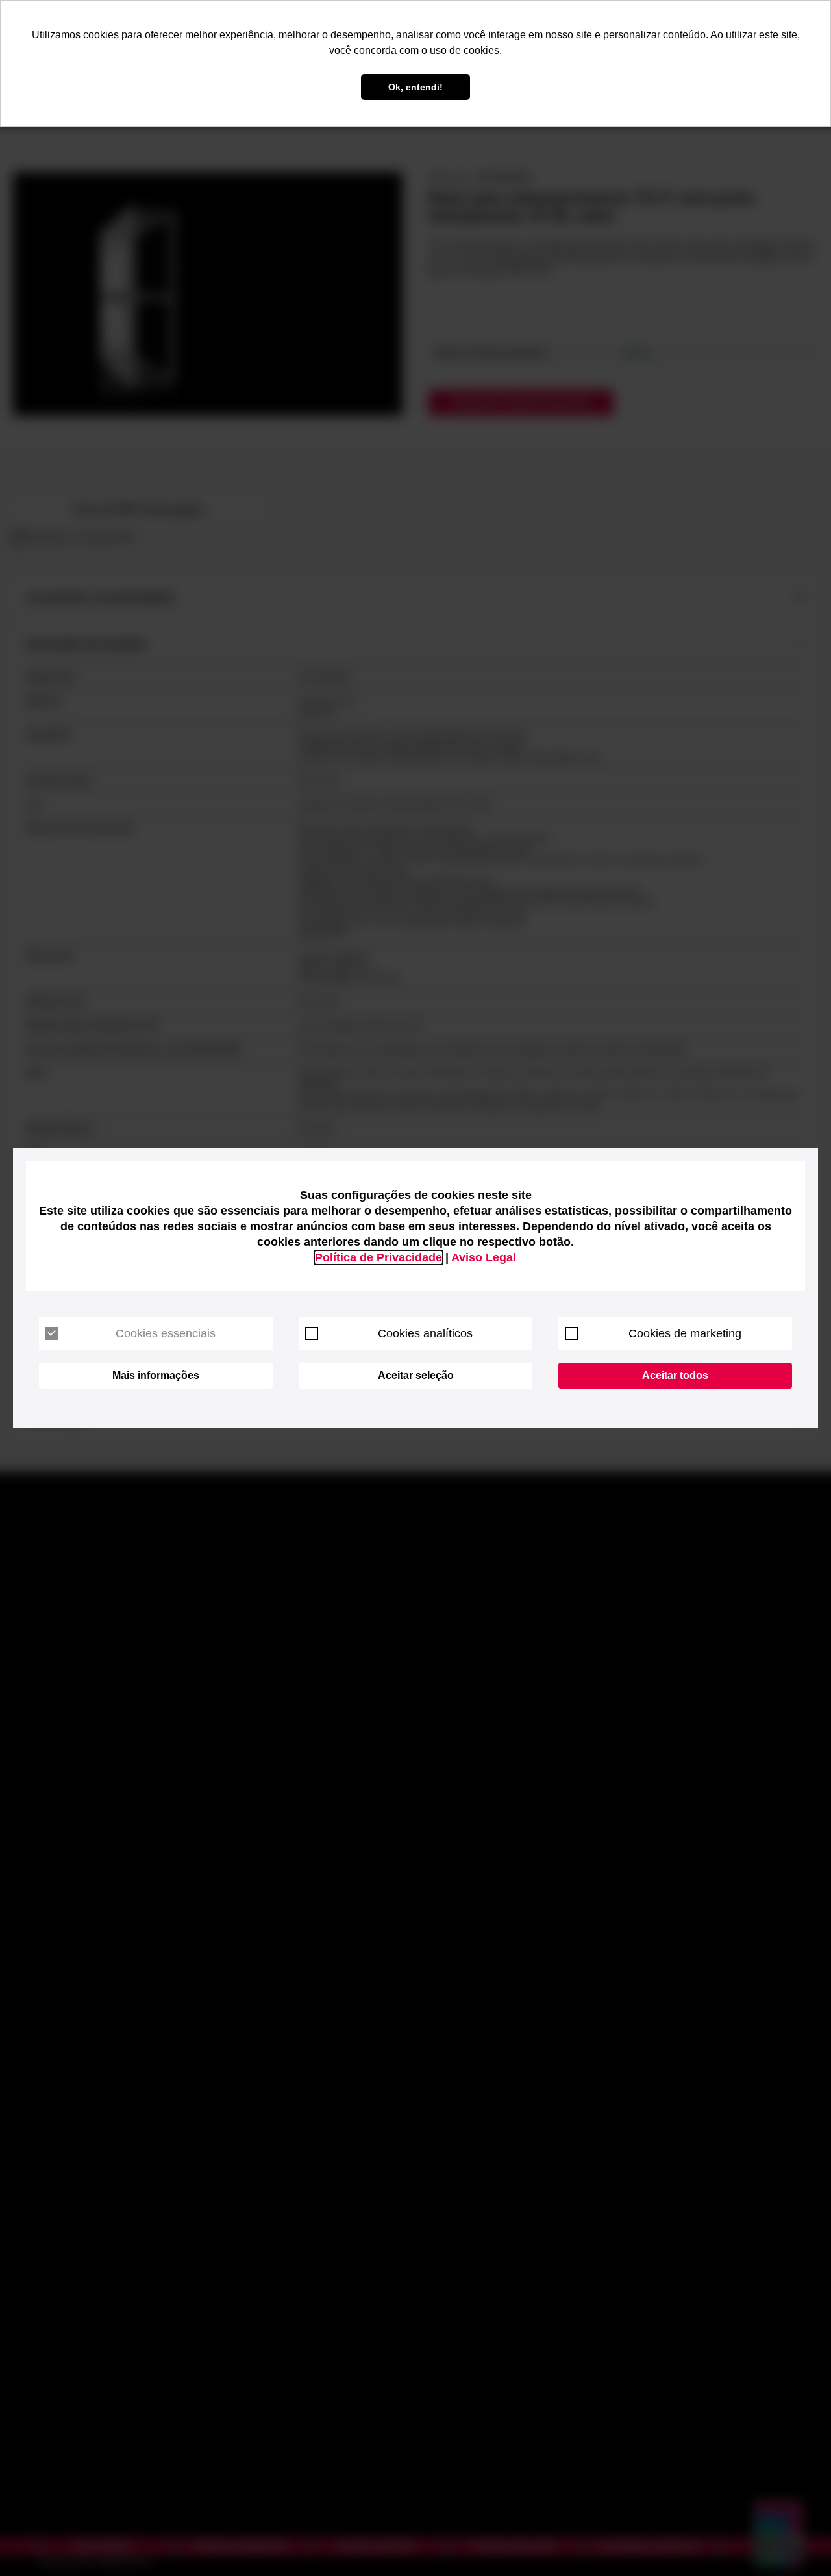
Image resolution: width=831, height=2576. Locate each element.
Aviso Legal (484, 1257)
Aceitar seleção (416, 1375)
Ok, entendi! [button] (415, 87)
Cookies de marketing (685, 1333)
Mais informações (156, 1375)
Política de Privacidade (378, 1257)
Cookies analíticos (425, 1333)
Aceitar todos (675, 1375)
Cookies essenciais (166, 1333)
